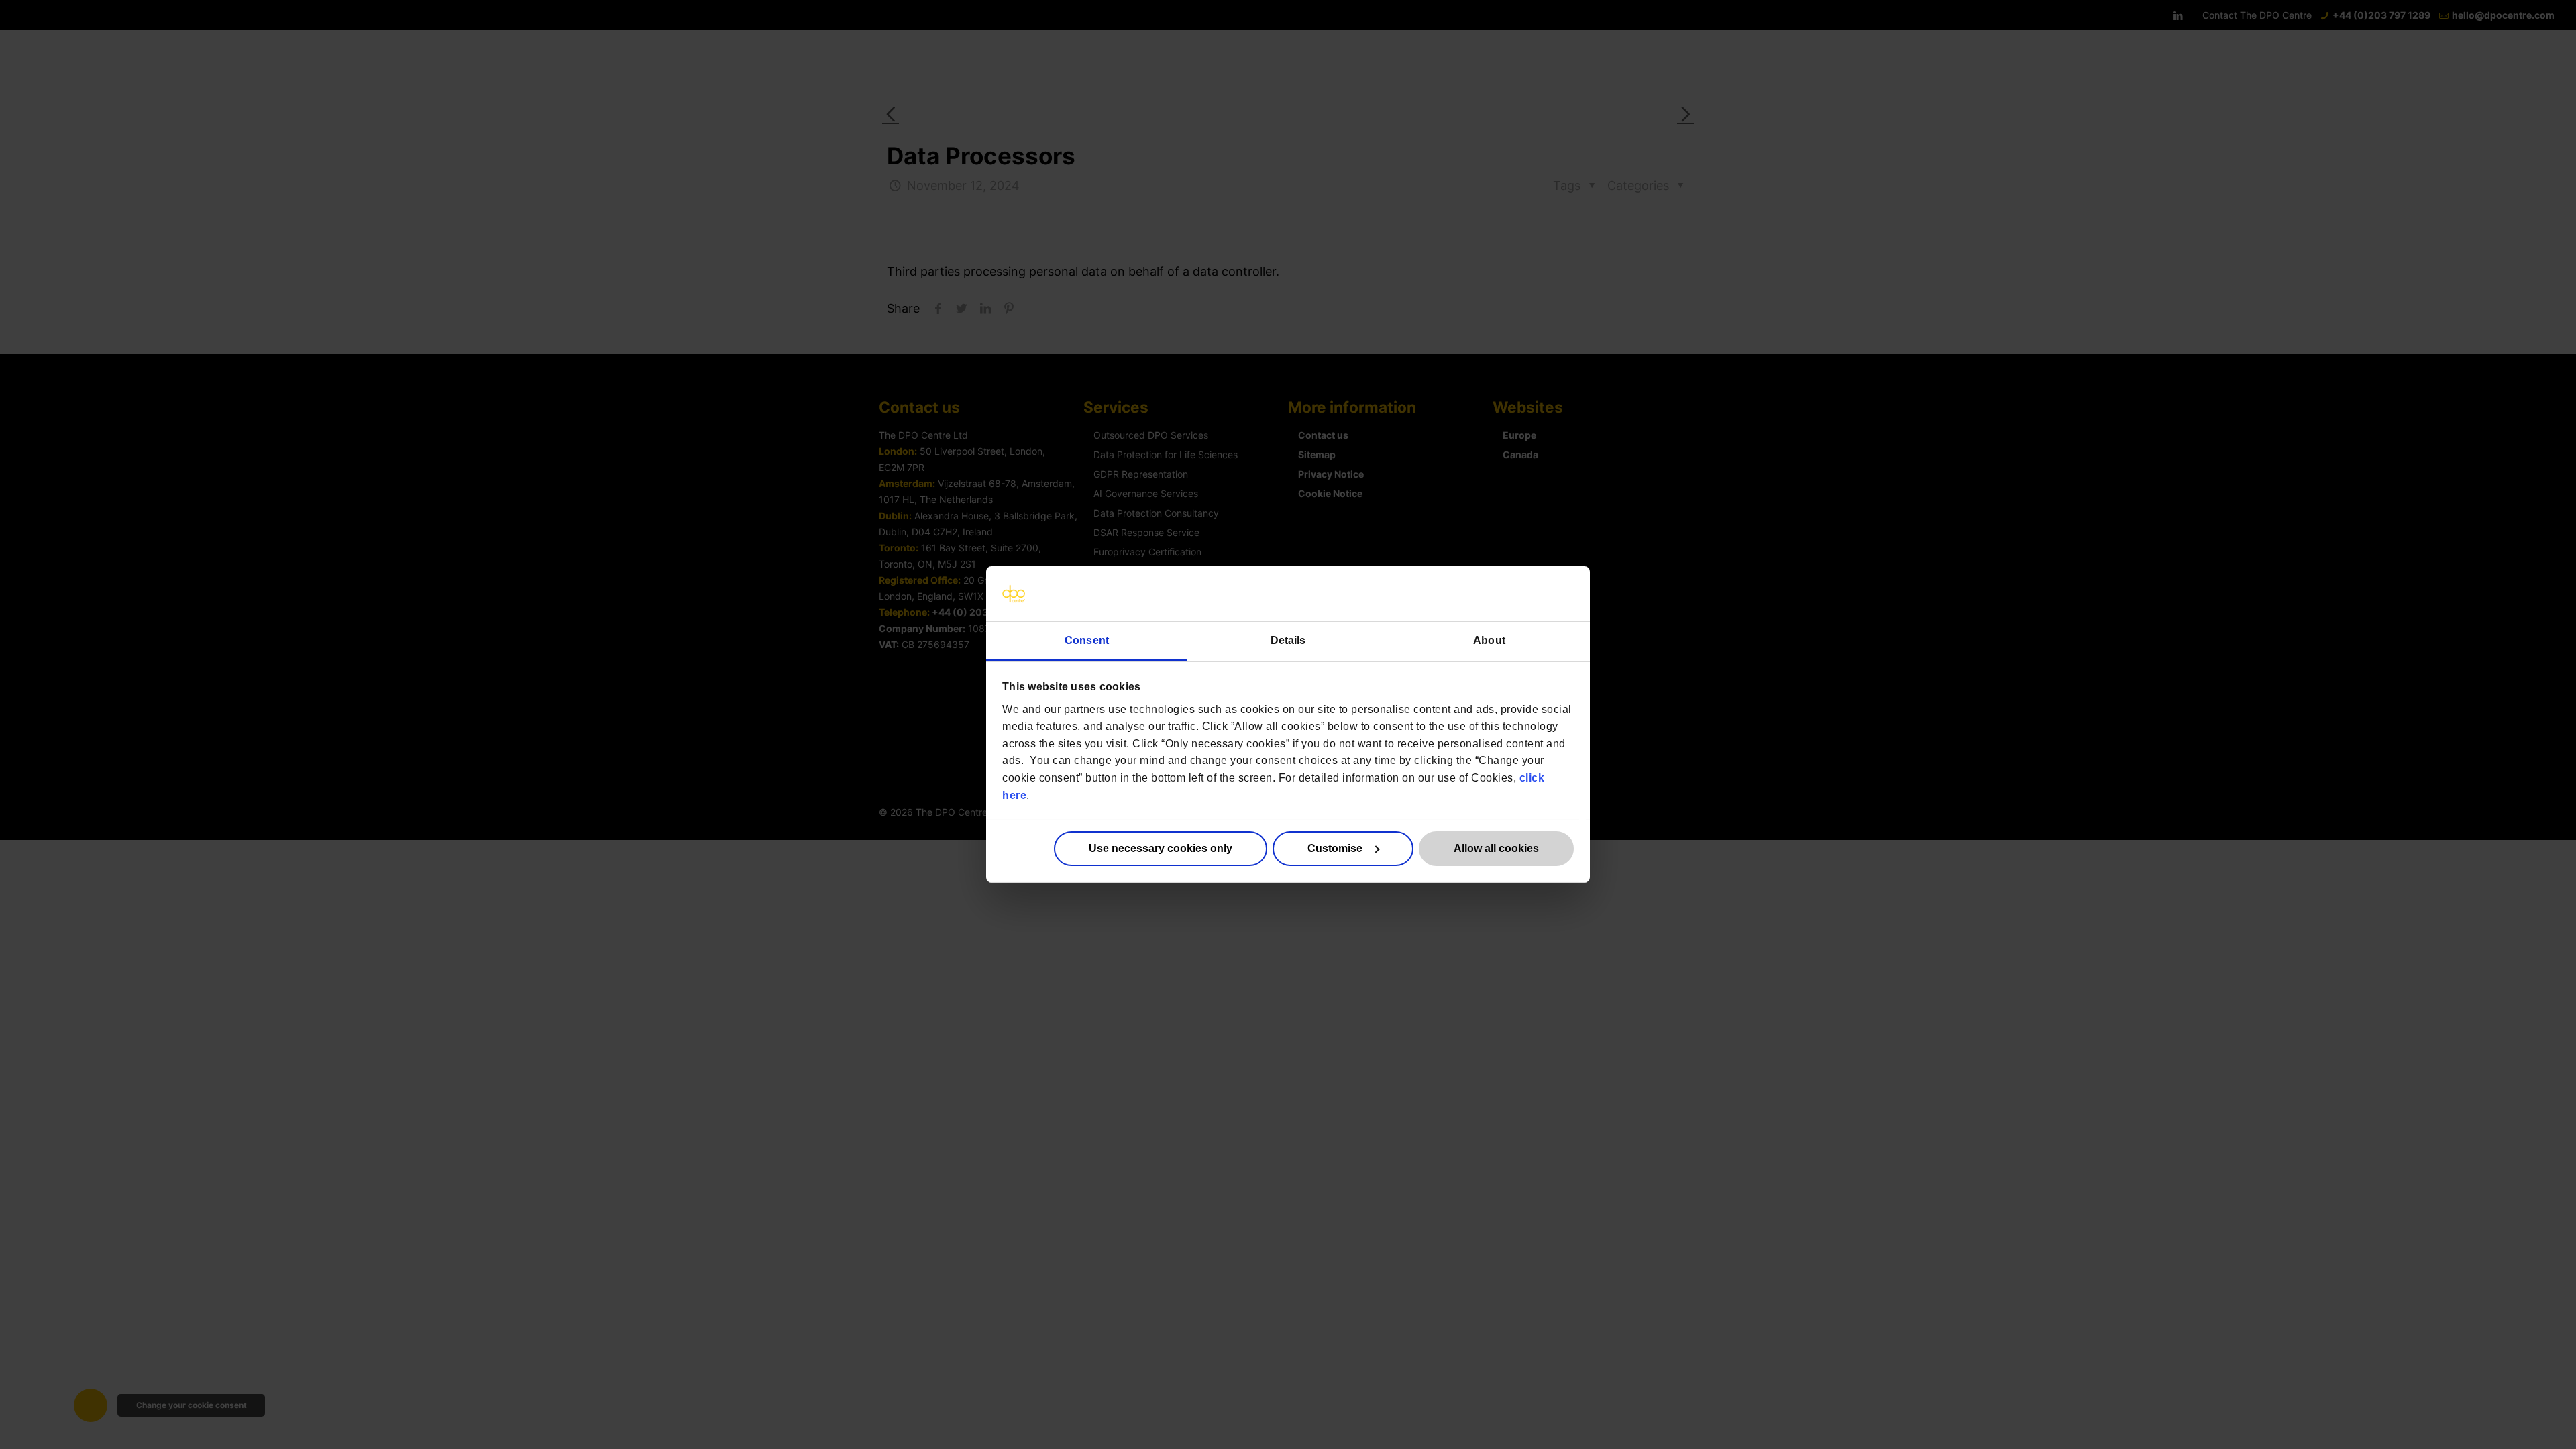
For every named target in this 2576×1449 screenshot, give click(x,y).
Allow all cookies (1496, 848)
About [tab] (1489, 640)
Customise (1335, 848)
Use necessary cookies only (1161, 848)
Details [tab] (1288, 640)
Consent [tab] (1087, 640)
